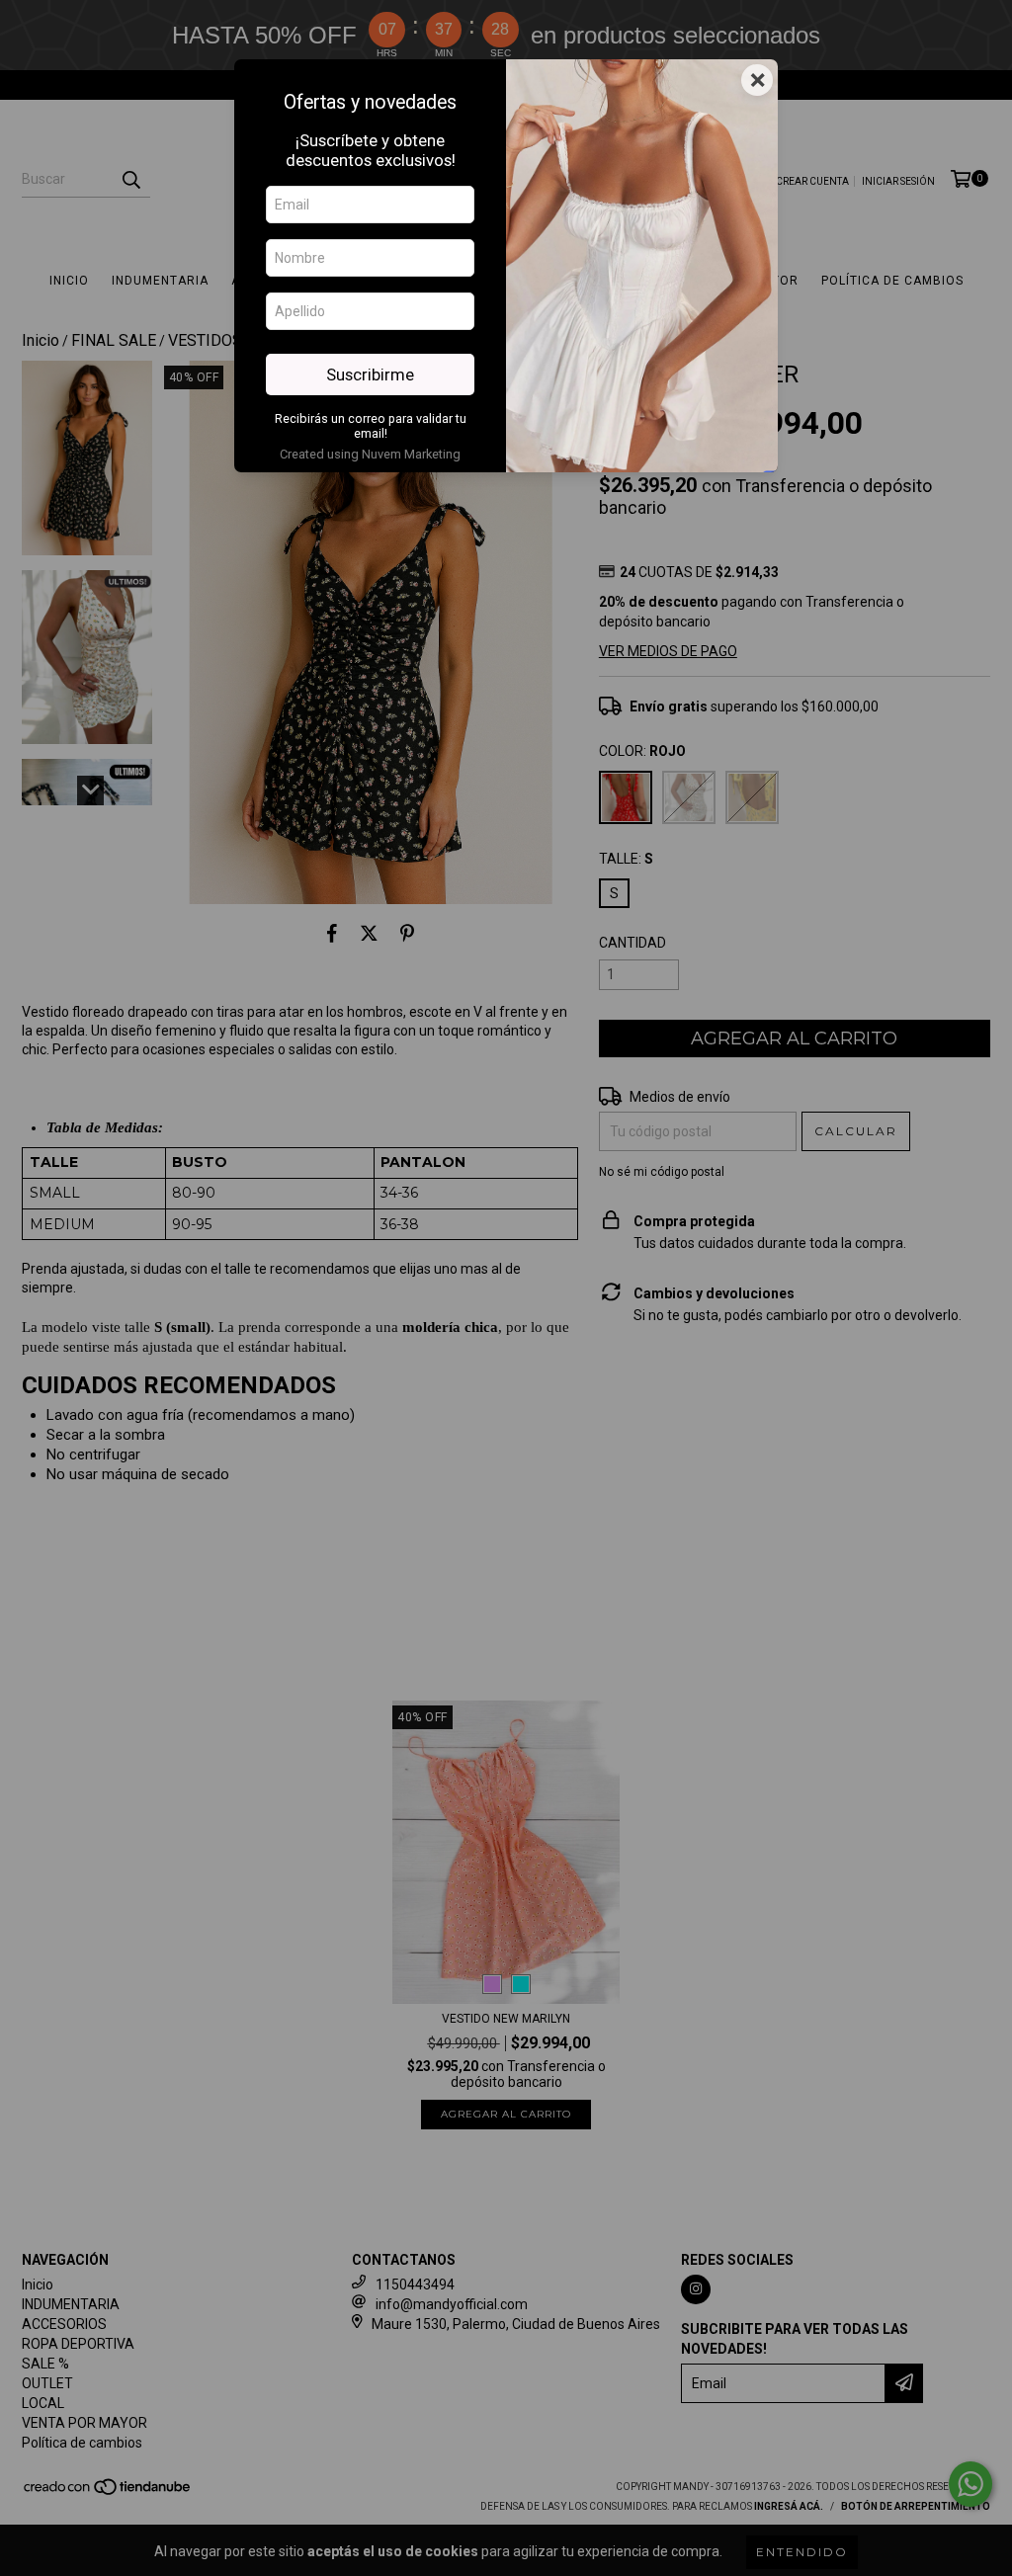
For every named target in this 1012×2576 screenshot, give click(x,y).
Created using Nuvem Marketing (370, 454)
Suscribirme (370, 374)
